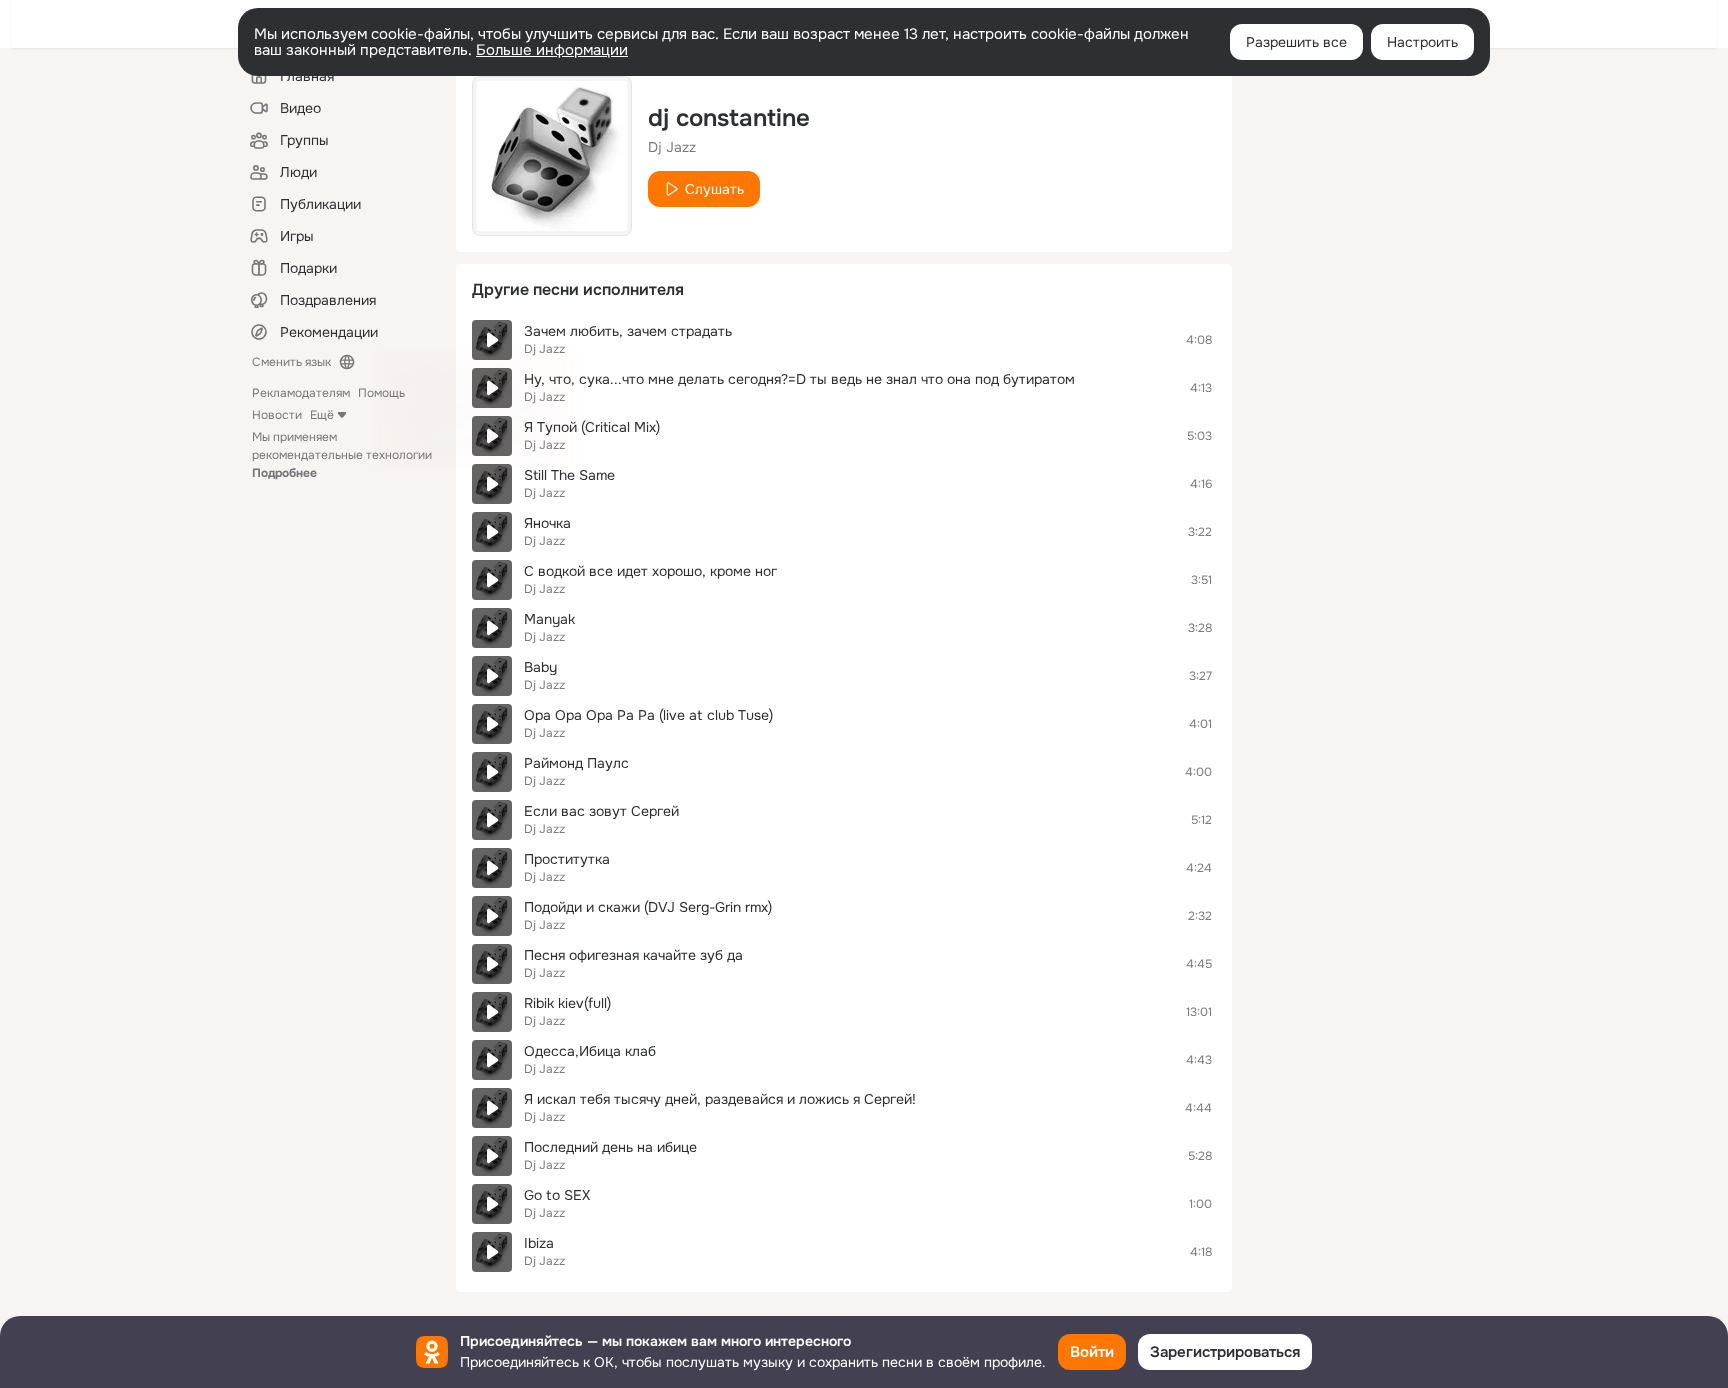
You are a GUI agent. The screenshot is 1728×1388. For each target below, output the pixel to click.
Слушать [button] (714, 189)
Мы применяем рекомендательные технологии (342, 455)
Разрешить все (1296, 42)
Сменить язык (291, 362)
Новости (277, 415)
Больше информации (552, 50)
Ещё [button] (322, 415)
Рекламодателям (301, 393)
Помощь (381, 393)
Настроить (1422, 42)
